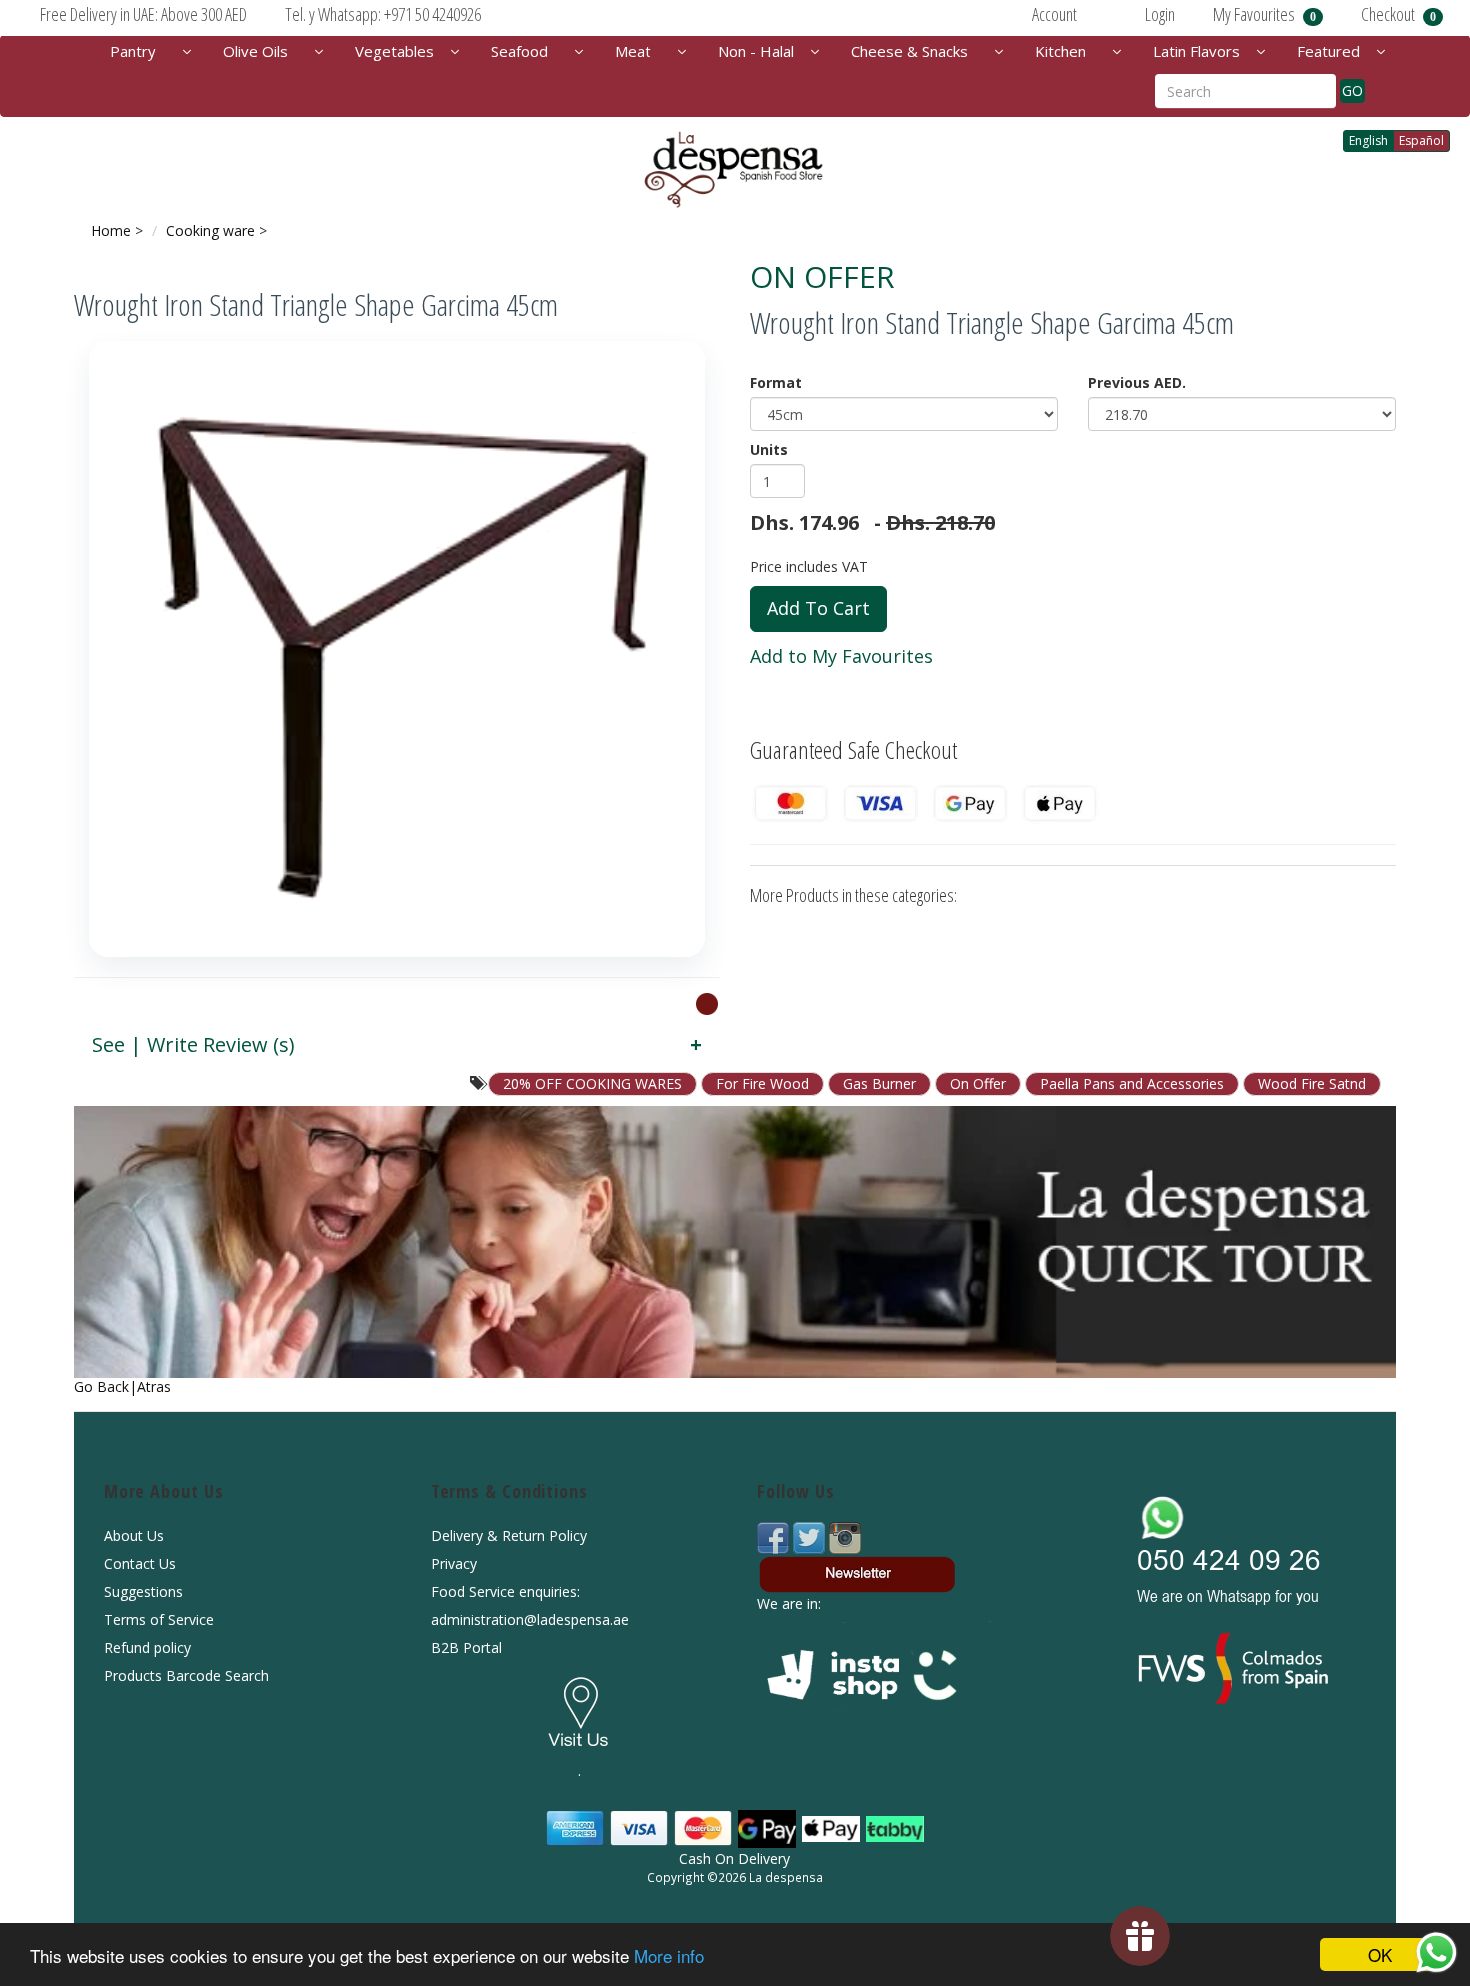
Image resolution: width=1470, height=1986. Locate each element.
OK (1380, 1954)
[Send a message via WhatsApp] (1436, 1952)
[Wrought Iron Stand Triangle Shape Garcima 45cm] (397, 649)
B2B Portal (466, 1647)
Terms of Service (159, 1619)
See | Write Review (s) (193, 1044)
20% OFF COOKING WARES (592, 1083)
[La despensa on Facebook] (775, 1536)
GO (1352, 90)
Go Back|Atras (122, 1386)
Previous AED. (1137, 383)
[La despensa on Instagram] (845, 1536)
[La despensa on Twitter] (811, 1536)
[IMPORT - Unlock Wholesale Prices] (707, 1003)
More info (669, 1955)
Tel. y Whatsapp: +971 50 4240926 (383, 14)
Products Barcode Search (186, 1675)
